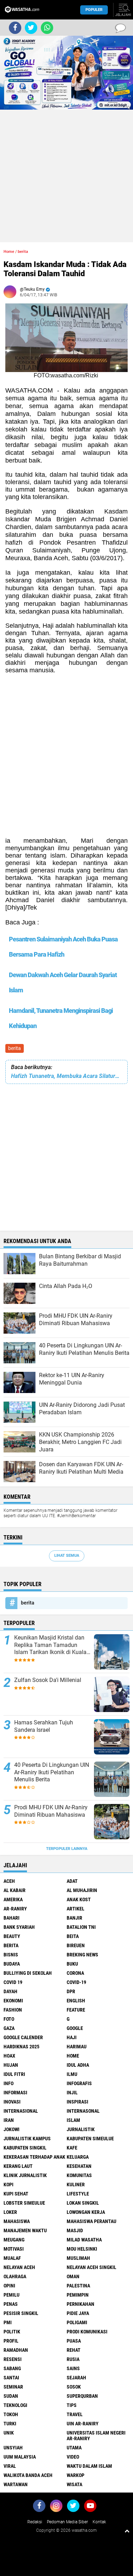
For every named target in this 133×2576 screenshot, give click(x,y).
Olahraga (15, 2276)
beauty (12, 1936)
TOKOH (11, 2414)
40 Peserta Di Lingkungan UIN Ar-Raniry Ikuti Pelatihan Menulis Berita (52, 1772)
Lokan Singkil (83, 2203)
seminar (13, 2387)
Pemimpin (78, 2295)
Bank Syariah (19, 1927)
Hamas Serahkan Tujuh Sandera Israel (44, 1726)
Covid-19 (76, 1982)
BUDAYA (12, 1964)
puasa (74, 2341)
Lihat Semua (67, 1556)
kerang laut (18, 2166)
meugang (14, 2240)
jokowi (12, 2129)
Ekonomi (13, 2001)
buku (72, 1964)
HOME (73, 2056)
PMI (8, 2322)
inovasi (12, 2102)
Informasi (15, 2093)
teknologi (15, 2405)
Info (9, 2083)
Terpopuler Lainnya (67, 1849)
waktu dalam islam (89, 2466)
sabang (12, 2368)
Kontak (99, 2522)
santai (11, 2378)
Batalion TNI (81, 1927)
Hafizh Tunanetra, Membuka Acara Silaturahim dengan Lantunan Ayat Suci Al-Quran (66, 1076)
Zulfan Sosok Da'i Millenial (48, 1680)
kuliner (76, 2185)
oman (73, 2276)
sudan (11, 2396)
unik (9, 2433)
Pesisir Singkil (21, 2313)
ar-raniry (15, 1909)
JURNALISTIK (81, 2129)
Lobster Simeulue (24, 2203)
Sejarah (76, 2378)
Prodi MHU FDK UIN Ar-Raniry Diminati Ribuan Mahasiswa (51, 1811)
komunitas (79, 2175)
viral (10, 2466)
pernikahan (81, 2304)
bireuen (76, 1945)
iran (9, 2120)
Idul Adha (78, 2065)
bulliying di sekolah (28, 1973)
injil (72, 2093)
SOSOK (74, 2387)
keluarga (78, 2157)
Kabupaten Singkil (25, 2148)
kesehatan (79, 2166)
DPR (71, 1991)
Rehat (74, 2350)
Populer (94, 10)
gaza (9, 2028)
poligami (77, 2322)
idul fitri (14, 2074)
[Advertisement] (66, 176)
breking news (82, 1955)
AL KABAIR (15, 1890)
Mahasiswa (17, 2221)
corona (75, 1973)
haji (72, 2037)
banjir (74, 1918)
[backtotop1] (127, 2531)
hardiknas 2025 (21, 2047)
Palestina (78, 2286)
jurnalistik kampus (27, 2139)
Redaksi (35, 2522)
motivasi (14, 2249)
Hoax (9, 2056)
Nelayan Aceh (19, 2267)
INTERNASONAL (83, 2111)
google (75, 2028)
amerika (13, 1899)
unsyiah (13, 2448)
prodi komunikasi (87, 2332)
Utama (74, 2448)
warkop (76, 2475)
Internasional (21, 2111)
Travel (75, 2414)
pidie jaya (78, 2313)
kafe (72, 2148)
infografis (79, 2083)
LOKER (10, 2212)
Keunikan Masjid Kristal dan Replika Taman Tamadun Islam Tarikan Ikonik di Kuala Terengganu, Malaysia (50, 1645)
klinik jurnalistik (25, 2175)
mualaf (12, 2258)
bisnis (11, 1955)
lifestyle (78, 2194)
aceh (9, 1881)
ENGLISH (76, 2001)
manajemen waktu (25, 2230)
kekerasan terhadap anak (34, 2157)
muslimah (78, 2258)
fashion (13, 2010)
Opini (9, 2286)
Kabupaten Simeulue (90, 2139)
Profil (11, 2341)
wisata (74, 2484)
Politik (12, 2332)
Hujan (11, 2065)
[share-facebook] (15, 28)
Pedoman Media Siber (67, 2522)
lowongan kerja (86, 2212)
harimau (77, 2047)
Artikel (76, 1909)
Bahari (12, 1918)
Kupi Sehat (16, 2194)
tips (72, 2405)
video (73, 2457)
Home (9, 252)
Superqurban (82, 2396)
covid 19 (13, 1982)
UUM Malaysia (20, 2457)
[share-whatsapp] (47, 28)
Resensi (13, 2359)
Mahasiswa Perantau (92, 2221)
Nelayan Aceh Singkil (92, 2267)
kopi (9, 2185)
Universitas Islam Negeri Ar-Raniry (96, 2436)
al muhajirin (82, 1890)
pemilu (12, 2295)
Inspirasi (77, 2102)
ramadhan (16, 2350)
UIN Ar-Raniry (83, 2424)
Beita (73, 1936)
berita (15, 1048)
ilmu (72, 2074)
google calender (23, 2037)
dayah (10, 1991)
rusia (73, 2359)
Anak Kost (79, 1899)
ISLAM (73, 2120)
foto (9, 2019)
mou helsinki (82, 2249)
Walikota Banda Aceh (28, 2475)
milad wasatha (84, 2240)
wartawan (16, 2484)
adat (72, 1881)
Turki (10, 2424)
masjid (75, 2230)
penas (11, 2304)
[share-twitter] (31, 28)
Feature (76, 2010)
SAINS (73, 2368)
